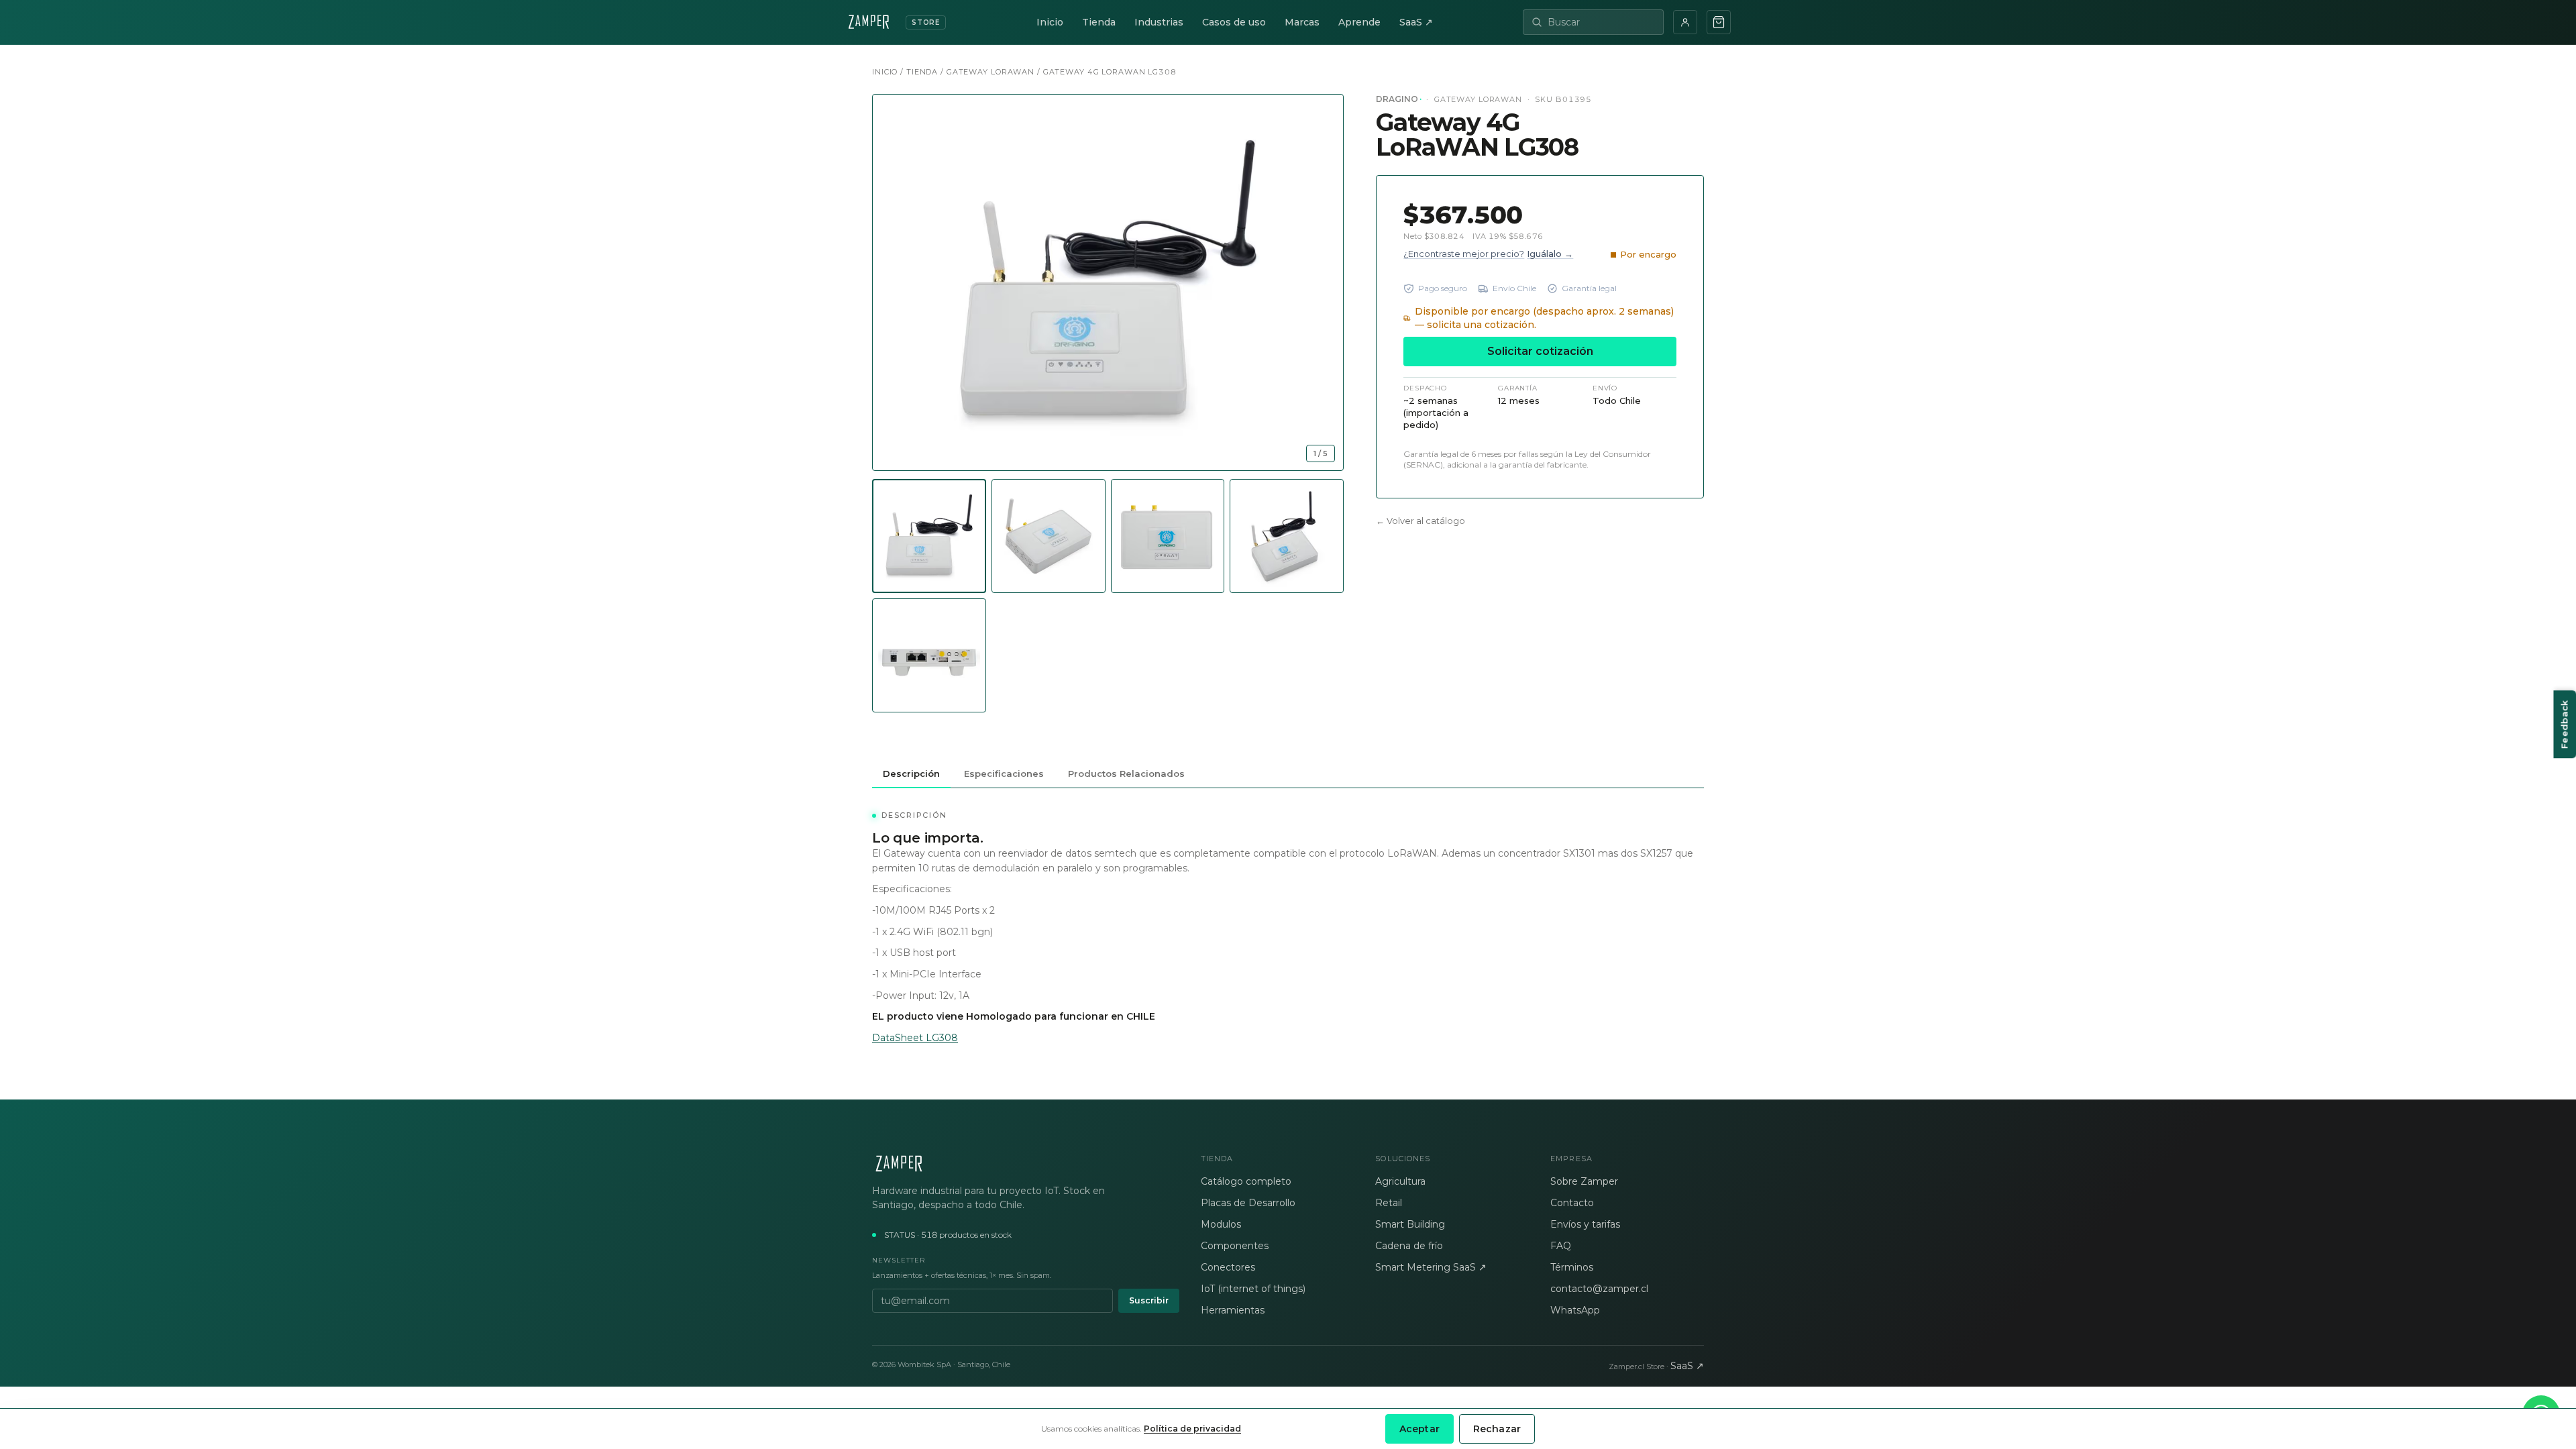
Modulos (1221, 1224)
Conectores (1228, 1267)
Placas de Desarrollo (1248, 1203)
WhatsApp (1575, 1310)
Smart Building (1410, 1224)
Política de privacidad (1192, 1429)
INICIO (885, 72)
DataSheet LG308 (915, 1038)
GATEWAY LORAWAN (990, 72)
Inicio (1050, 22)
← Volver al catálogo (1420, 521)
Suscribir (1149, 1300)
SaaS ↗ (1416, 22)
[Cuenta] (1685, 22)
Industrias (1159, 22)
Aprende (1359, 22)
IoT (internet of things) (1253, 1289)
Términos (1572, 1267)
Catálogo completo (1246, 1181)
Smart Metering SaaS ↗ (1431, 1267)
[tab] (929, 536)
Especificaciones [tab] (1004, 773)
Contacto (1572, 1203)
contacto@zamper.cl (1599, 1289)
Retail (1389, 1203)
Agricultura (1400, 1181)
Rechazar (1497, 1429)
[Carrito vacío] (1719, 22)
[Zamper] (1026, 1164)
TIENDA (922, 72)
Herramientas (1233, 1310)
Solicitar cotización (1540, 351)
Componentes (1235, 1246)
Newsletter (899, 1260)
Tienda (1099, 22)
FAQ (1561, 1246)
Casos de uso (1234, 22)
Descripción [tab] (911, 773)
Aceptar (1419, 1429)
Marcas (1302, 22)
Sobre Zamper (1584, 1181)
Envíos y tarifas (1585, 1224)
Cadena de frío (1409, 1246)
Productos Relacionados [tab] (1126, 773)
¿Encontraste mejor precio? (1488, 254)
